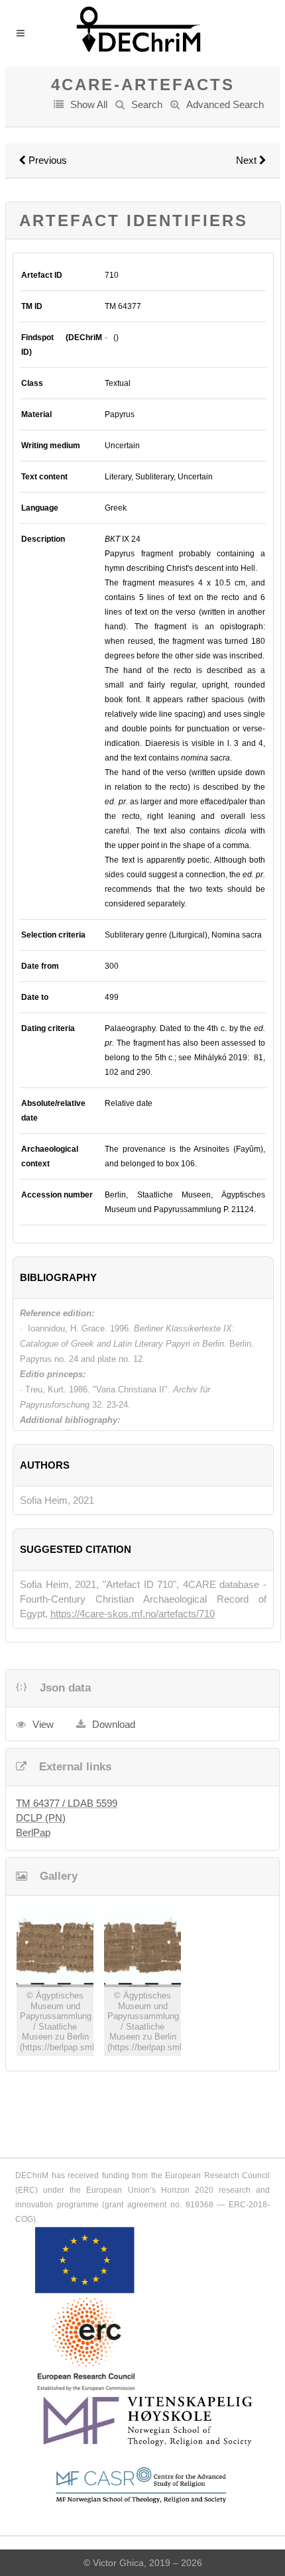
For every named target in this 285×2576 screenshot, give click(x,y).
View (43, 1724)
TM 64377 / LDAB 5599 (67, 1803)
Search (147, 104)
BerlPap (33, 1832)
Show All (89, 104)
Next (248, 160)
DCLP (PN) (41, 1818)
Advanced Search (225, 104)
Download (114, 1724)
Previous (46, 160)
